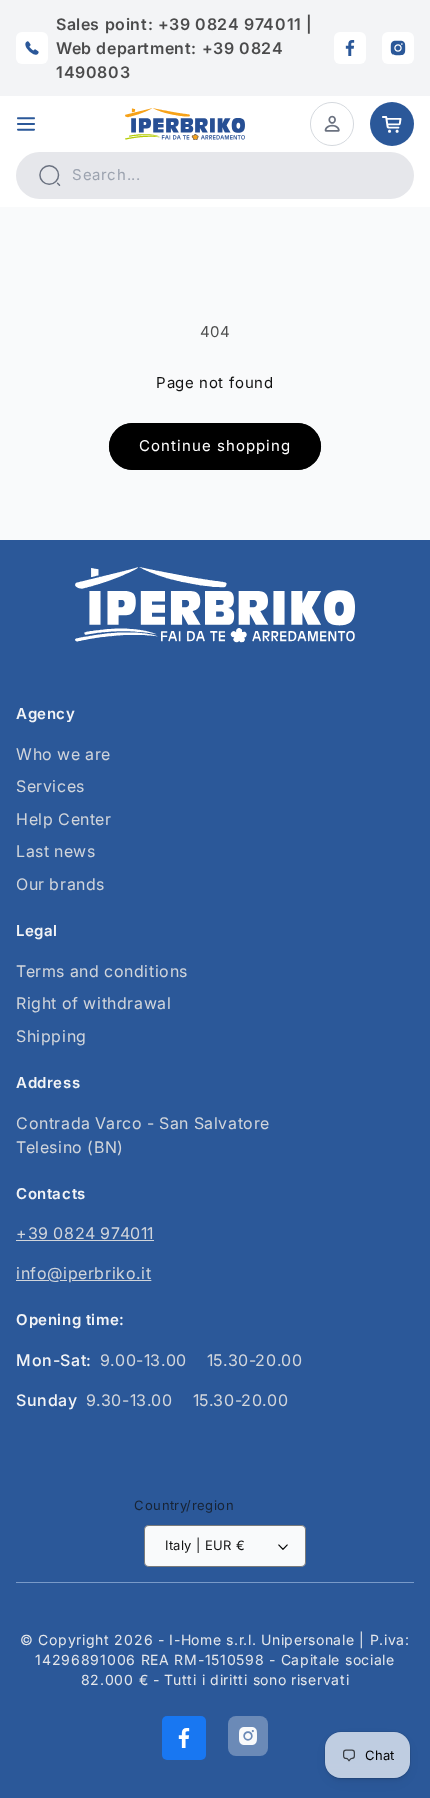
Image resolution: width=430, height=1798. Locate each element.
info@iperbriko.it (83, 1273)
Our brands (60, 884)
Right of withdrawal (93, 1003)
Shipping (51, 1036)
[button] (26, 124)
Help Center (64, 819)
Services (50, 786)
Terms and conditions (102, 971)
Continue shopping (215, 445)
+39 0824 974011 (85, 1233)
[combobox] (215, 175)
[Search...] (49, 175)
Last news (55, 851)
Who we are (63, 754)
